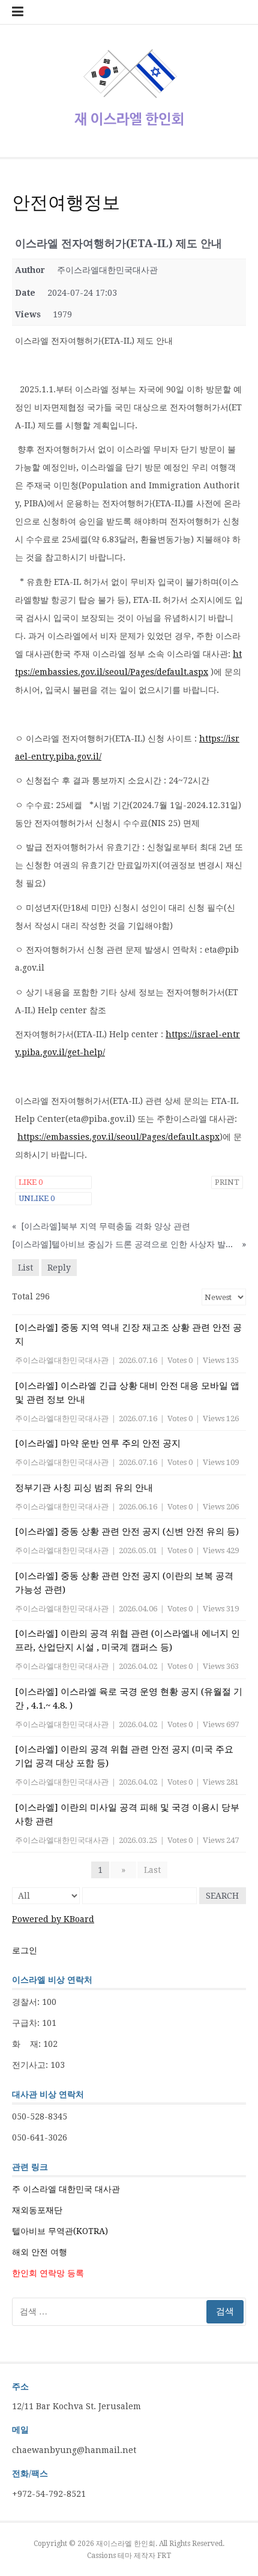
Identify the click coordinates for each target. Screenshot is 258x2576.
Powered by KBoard (53, 1919)
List (25, 1268)
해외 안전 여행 (40, 2252)
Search (222, 1896)
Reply (59, 1268)
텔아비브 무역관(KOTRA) (60, 2231)
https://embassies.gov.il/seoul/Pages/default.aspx (118, 1137)
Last (152, 1870)
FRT (164, 2556)
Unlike (37, 1198)
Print (227, 1182)
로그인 (25, 1950)
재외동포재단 (37, 2210)
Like (31, 1182)
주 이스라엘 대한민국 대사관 (66, 2189)
